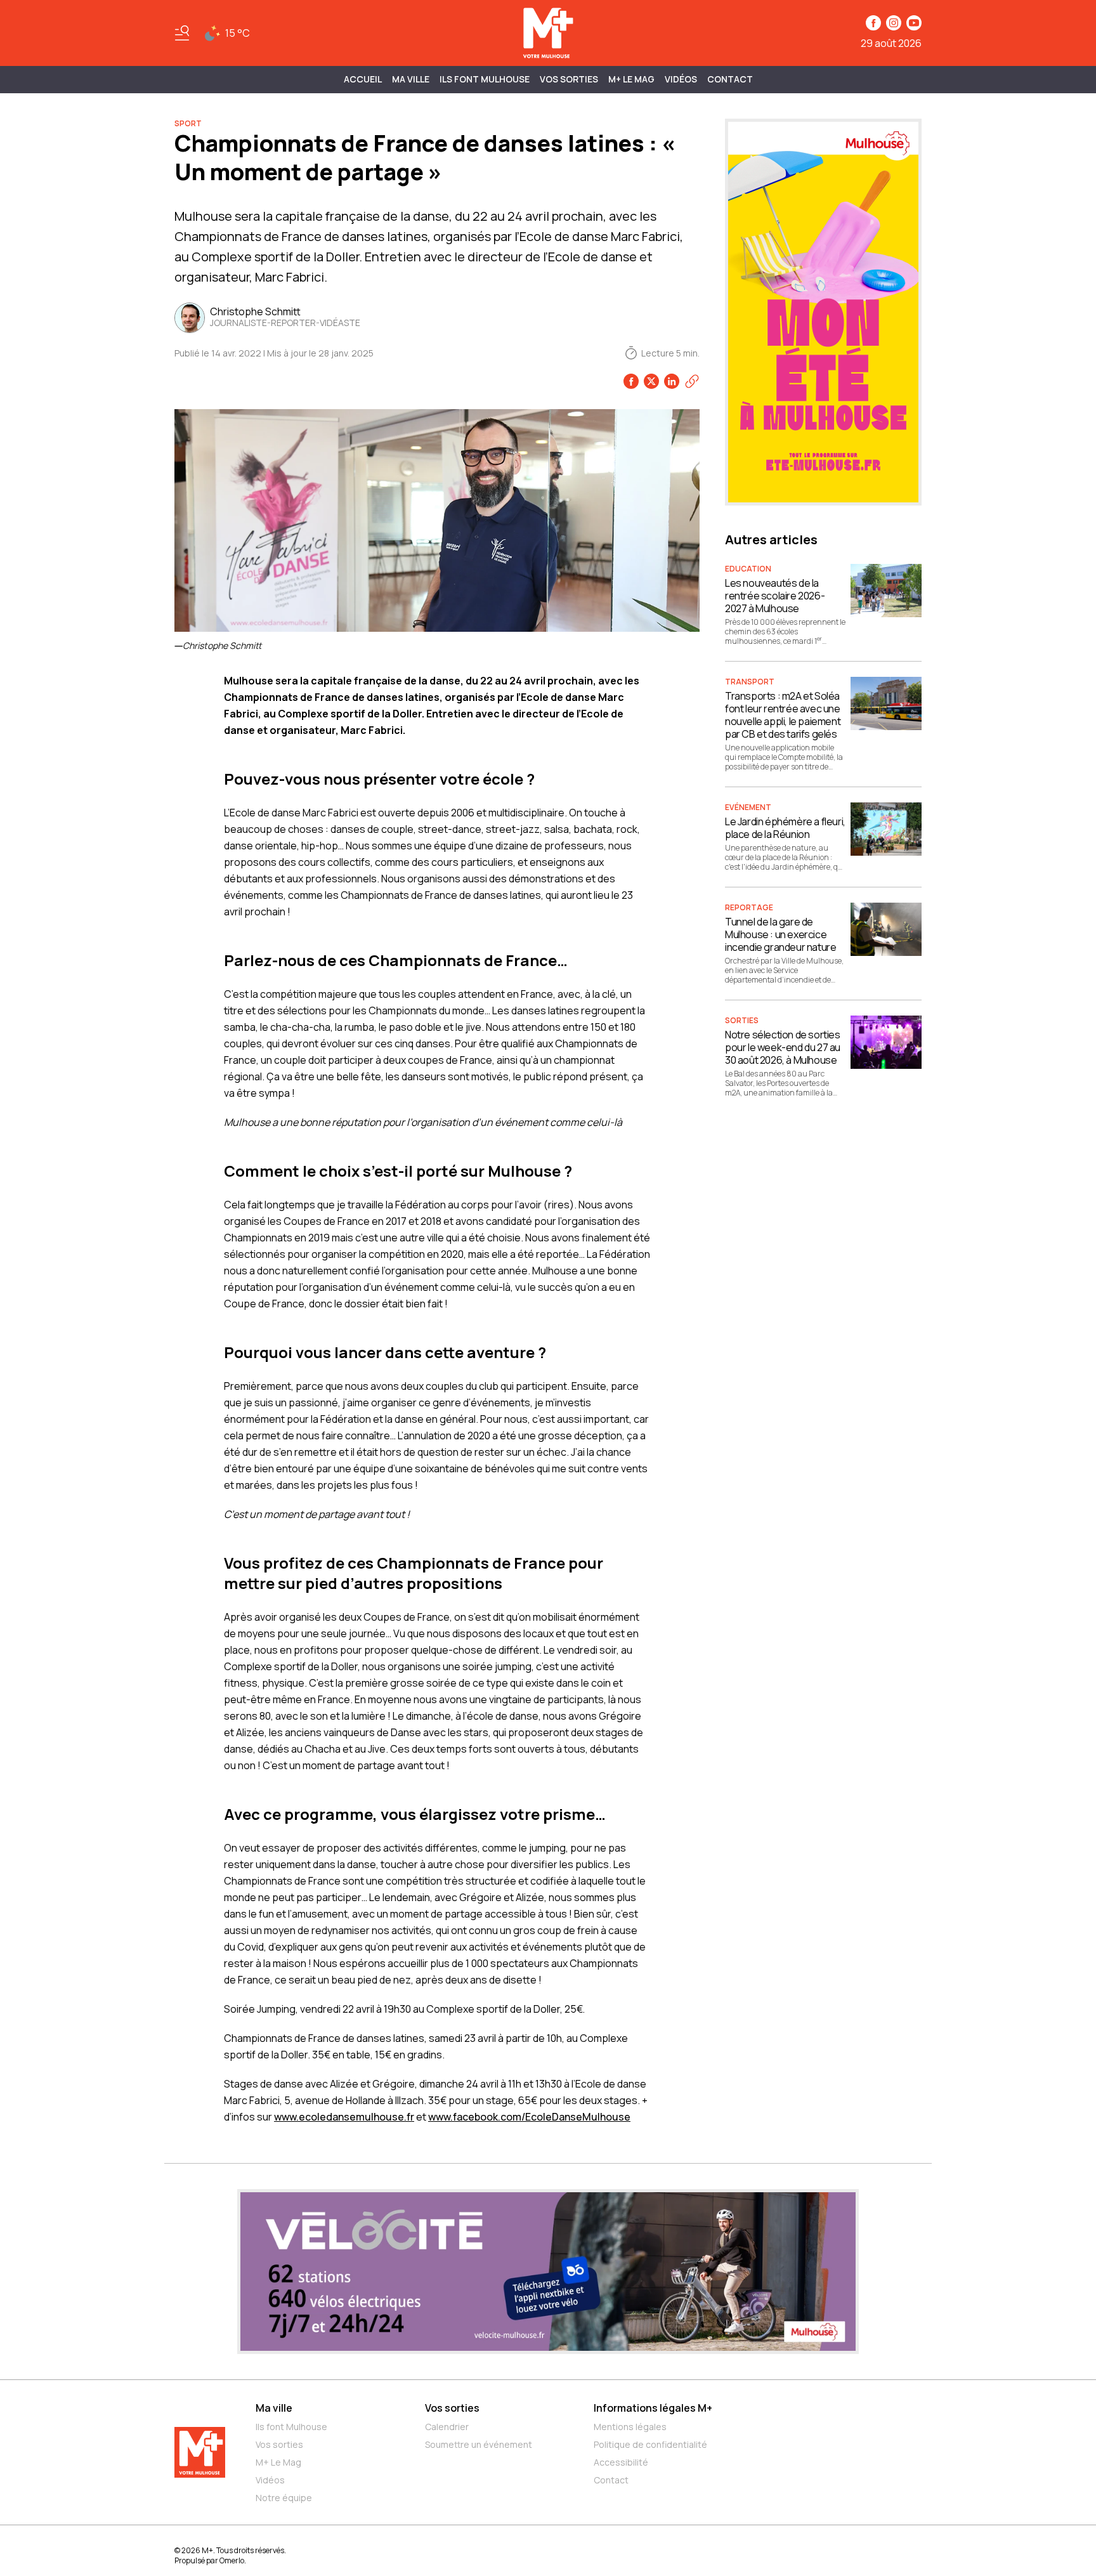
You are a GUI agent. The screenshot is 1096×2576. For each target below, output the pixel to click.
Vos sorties (569, 79)
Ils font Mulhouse (291, 2427)
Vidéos (681, 79)
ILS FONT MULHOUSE (485, 79)
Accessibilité (621, 2462)
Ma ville (274, 2408)
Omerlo (232, 2560)
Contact (730, 79)
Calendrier (447, 2427)
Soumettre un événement (479, 2444)
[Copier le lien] (692, 381)
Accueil (363, 79)
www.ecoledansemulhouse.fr (344, 2117)
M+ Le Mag (631, 79)
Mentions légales (630, 2427)
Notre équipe (284, 2498)
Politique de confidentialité (650, 2444)
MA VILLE (411, 79)
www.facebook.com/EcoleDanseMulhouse (529, 2117)
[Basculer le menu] (182, 33)
